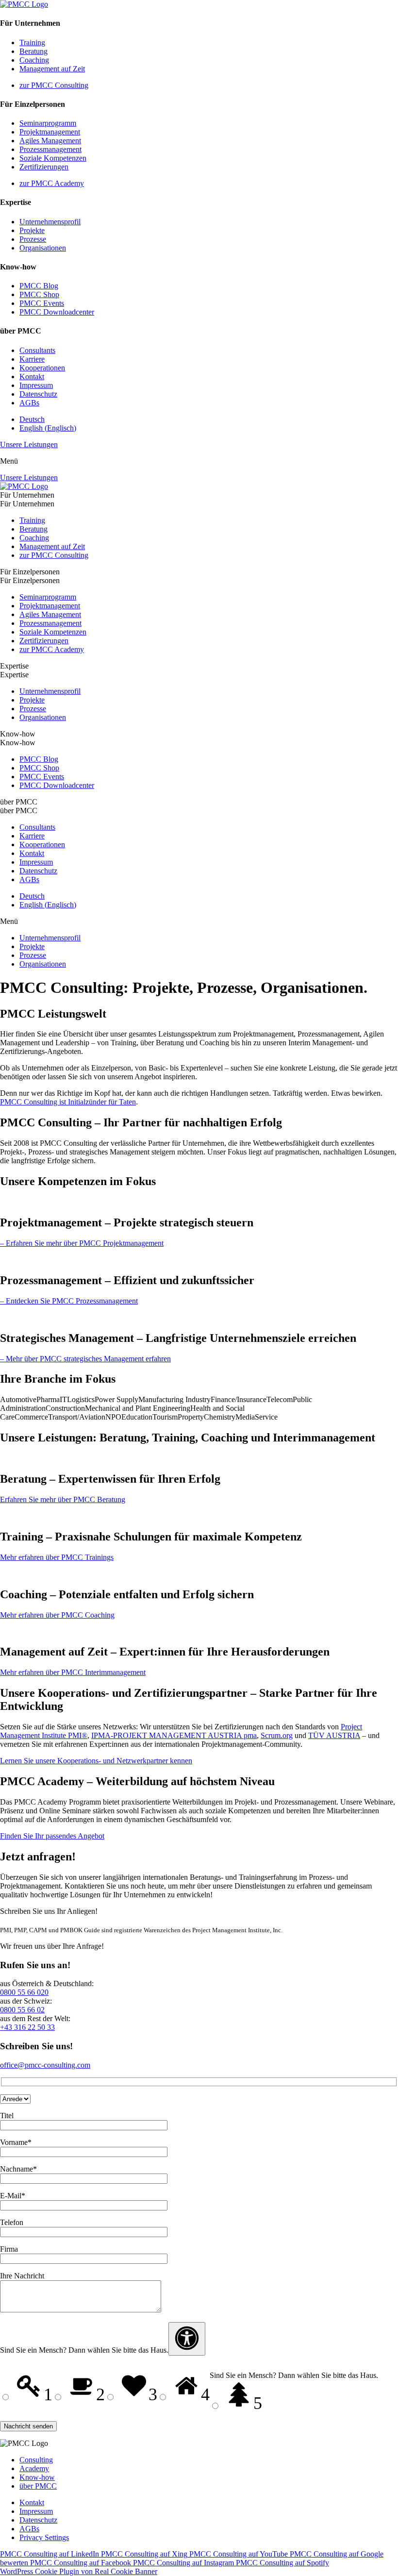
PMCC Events (42, 303)
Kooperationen (42, 368)
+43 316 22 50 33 (27, 2027)
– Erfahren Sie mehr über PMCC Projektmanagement (82, 1243)
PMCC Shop (39, 294)
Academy (34, 2468)
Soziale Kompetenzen (53, 158)
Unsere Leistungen (29, 444)
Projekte (32, 230)
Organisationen (43, 248)
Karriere (32, 359)
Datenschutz (38, 394)
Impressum (36, 385)
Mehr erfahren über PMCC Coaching (57, 1615)
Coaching (34, 60)
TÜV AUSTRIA (334, 1735)
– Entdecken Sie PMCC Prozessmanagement (69, 1301)
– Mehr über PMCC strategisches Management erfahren (85, 1359)
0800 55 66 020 (24, 1992)
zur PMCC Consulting (54, 85)
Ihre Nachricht (22, 2276)
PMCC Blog (39, 286)
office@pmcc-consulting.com (45, 2065)
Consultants (37, 350)
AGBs (29, 403)
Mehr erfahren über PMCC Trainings (57, 1557)
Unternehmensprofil (50, 222)
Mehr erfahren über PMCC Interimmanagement (73, 1672)
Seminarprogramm (48, 123)
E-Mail (13, 2196)
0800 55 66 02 (22, 2010)
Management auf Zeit (52, 69)
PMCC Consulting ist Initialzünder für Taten (68, 1102)
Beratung (33, 51)
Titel (7, 2116)
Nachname (18, 2169)
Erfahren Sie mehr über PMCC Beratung (63, 1499)
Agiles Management (50, 141)
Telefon (12, 2222)
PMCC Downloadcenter (57, 312)
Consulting (36, 2460)
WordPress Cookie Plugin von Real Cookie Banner (79, 2571)
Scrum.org (277, 1735)
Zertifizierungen (44, 167)
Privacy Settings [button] (44, 2537)
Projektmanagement (50, 132)
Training (32, 42)
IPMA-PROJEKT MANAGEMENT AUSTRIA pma (174, 1735)
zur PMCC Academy (52, 183)
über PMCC (38, 2486)
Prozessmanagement (50, 149)
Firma (9, 2249)
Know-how (37, 2477)
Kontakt (32, 376)
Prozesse (33, 239)
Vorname (16, 2142)
